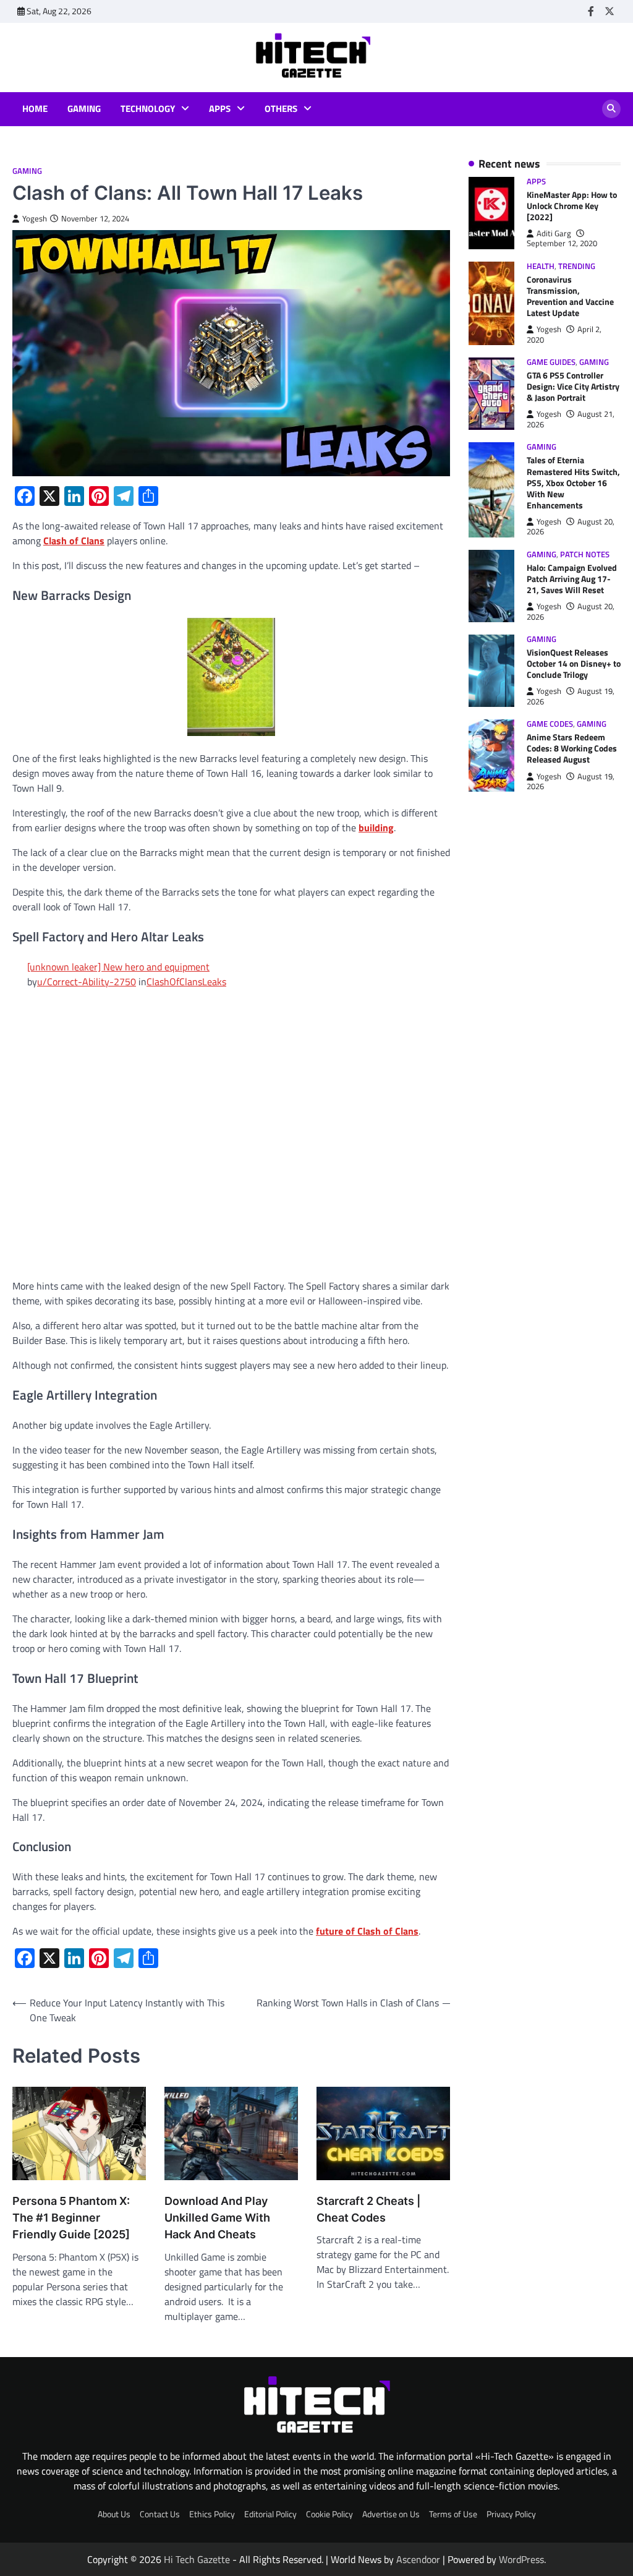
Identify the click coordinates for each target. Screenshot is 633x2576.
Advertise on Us (391, 2514)
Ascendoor (418, 2559)
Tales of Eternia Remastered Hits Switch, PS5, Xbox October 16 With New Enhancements (573, 482)
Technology (148, 109)
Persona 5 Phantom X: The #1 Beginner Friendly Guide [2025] (71, 2218)
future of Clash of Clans (367, 1931)
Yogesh (35, 219)
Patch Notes (585, 554)
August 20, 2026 (571, 527)
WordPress (521, 2559)
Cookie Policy (329, 2514)
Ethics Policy (212, 2514)
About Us (114, 2514)
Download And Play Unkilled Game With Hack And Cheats (217, 2218)
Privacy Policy (511, 2514)
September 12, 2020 (562, 243)
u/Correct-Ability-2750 (87, 982)
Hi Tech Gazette (197, 2559)
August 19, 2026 (571, 696)
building (376, 828)
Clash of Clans (74, 541)
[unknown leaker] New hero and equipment (118, 967)
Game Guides (551, 362)
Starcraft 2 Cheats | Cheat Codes (368, 2209)
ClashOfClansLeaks (186, 982)
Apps (220, 109)
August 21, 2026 (571, 419)
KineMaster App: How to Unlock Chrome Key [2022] (572, 206)
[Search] (611, 109)
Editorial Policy (270, 2514)
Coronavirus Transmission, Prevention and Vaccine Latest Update (570, 296)
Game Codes (550, 724)
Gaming (84, 109)
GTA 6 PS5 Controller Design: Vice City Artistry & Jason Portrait (573, 386)
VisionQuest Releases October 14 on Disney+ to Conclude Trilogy (574, 663)
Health (541, 266)
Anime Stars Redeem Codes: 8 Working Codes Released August (572, 748)
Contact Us (160, 2514)
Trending (577, 266)
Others (281, 109)
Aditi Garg (554, 233)
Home (35, 109)
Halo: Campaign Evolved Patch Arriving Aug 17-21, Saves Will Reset (572, 579)
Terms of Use (453, 2514)
